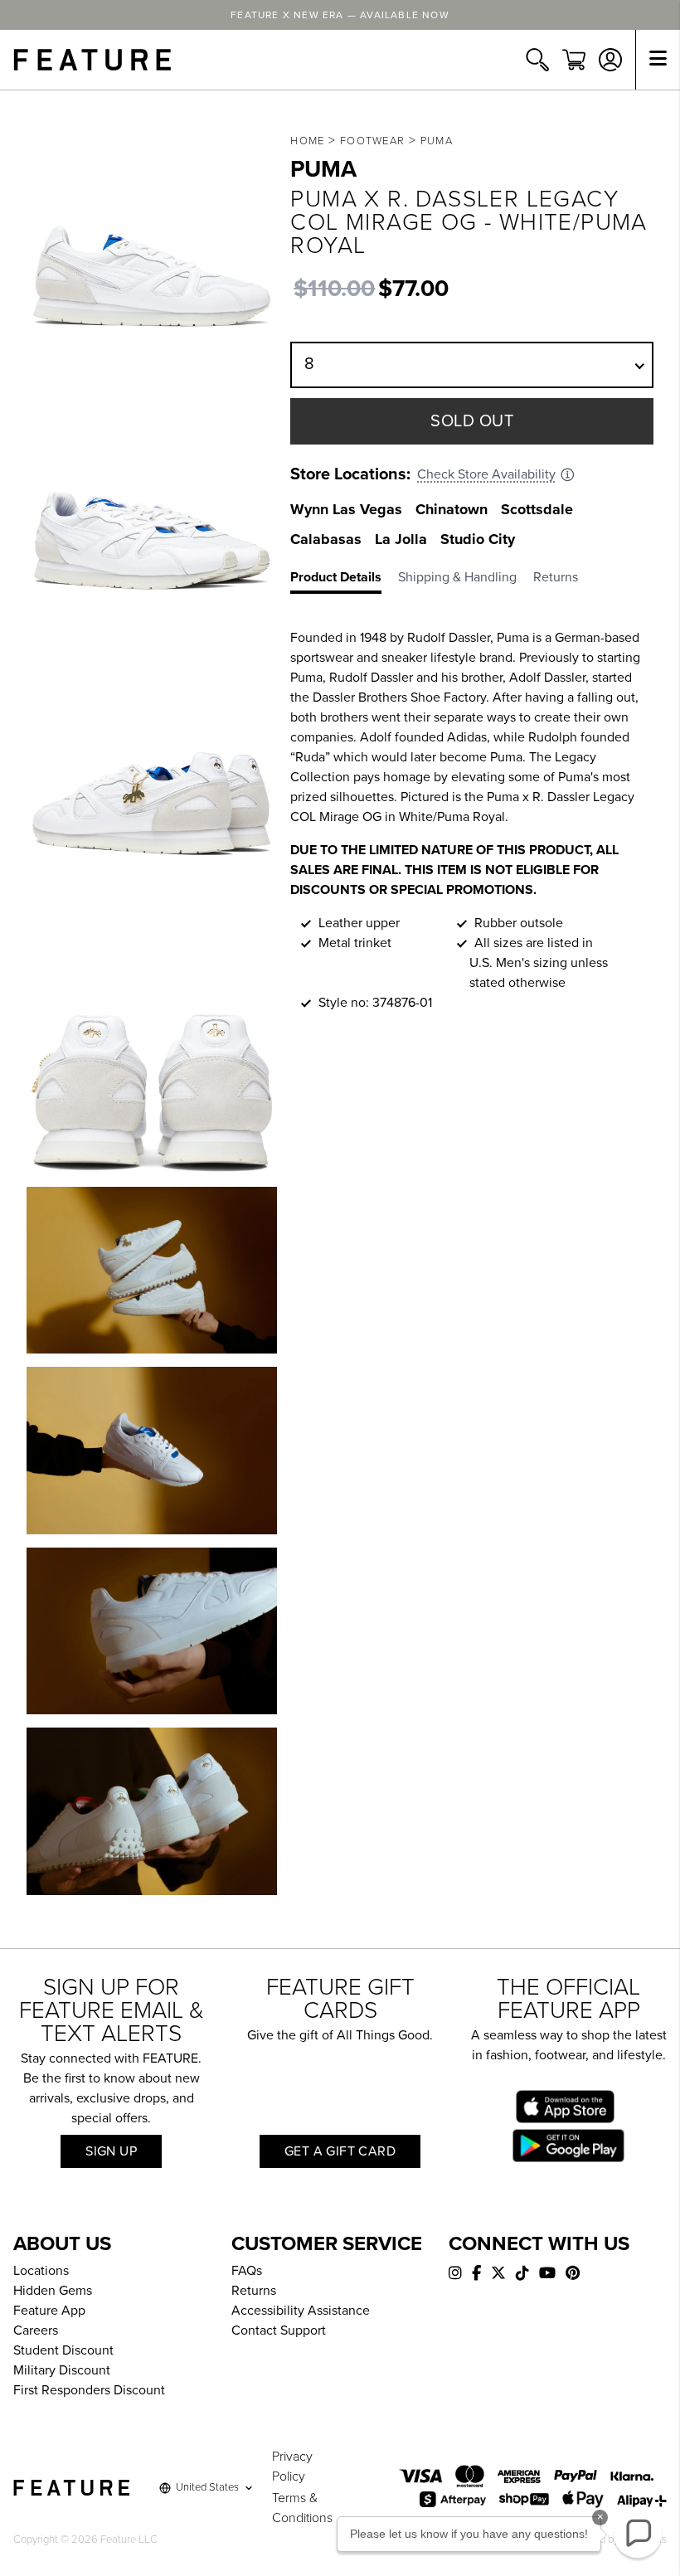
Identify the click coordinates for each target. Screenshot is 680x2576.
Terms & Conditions (302, 2508)
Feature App (49, 2311)
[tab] (344, 581)
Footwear (372, 141)
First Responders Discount (89, 2390)
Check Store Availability (486, 474)
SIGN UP (111, 2151)
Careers (36, 2331)
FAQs (247, 2271)
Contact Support (279, 2331)
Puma (437, 141)
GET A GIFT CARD (340, 2151)
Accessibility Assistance (301, 2311)
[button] (638, 2534)
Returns (254, 2291)
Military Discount (62, 2370)
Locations (41, 2271)
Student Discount (63, 2350)
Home (307, 141)
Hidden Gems (53, 2291)
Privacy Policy (292, 2467)
